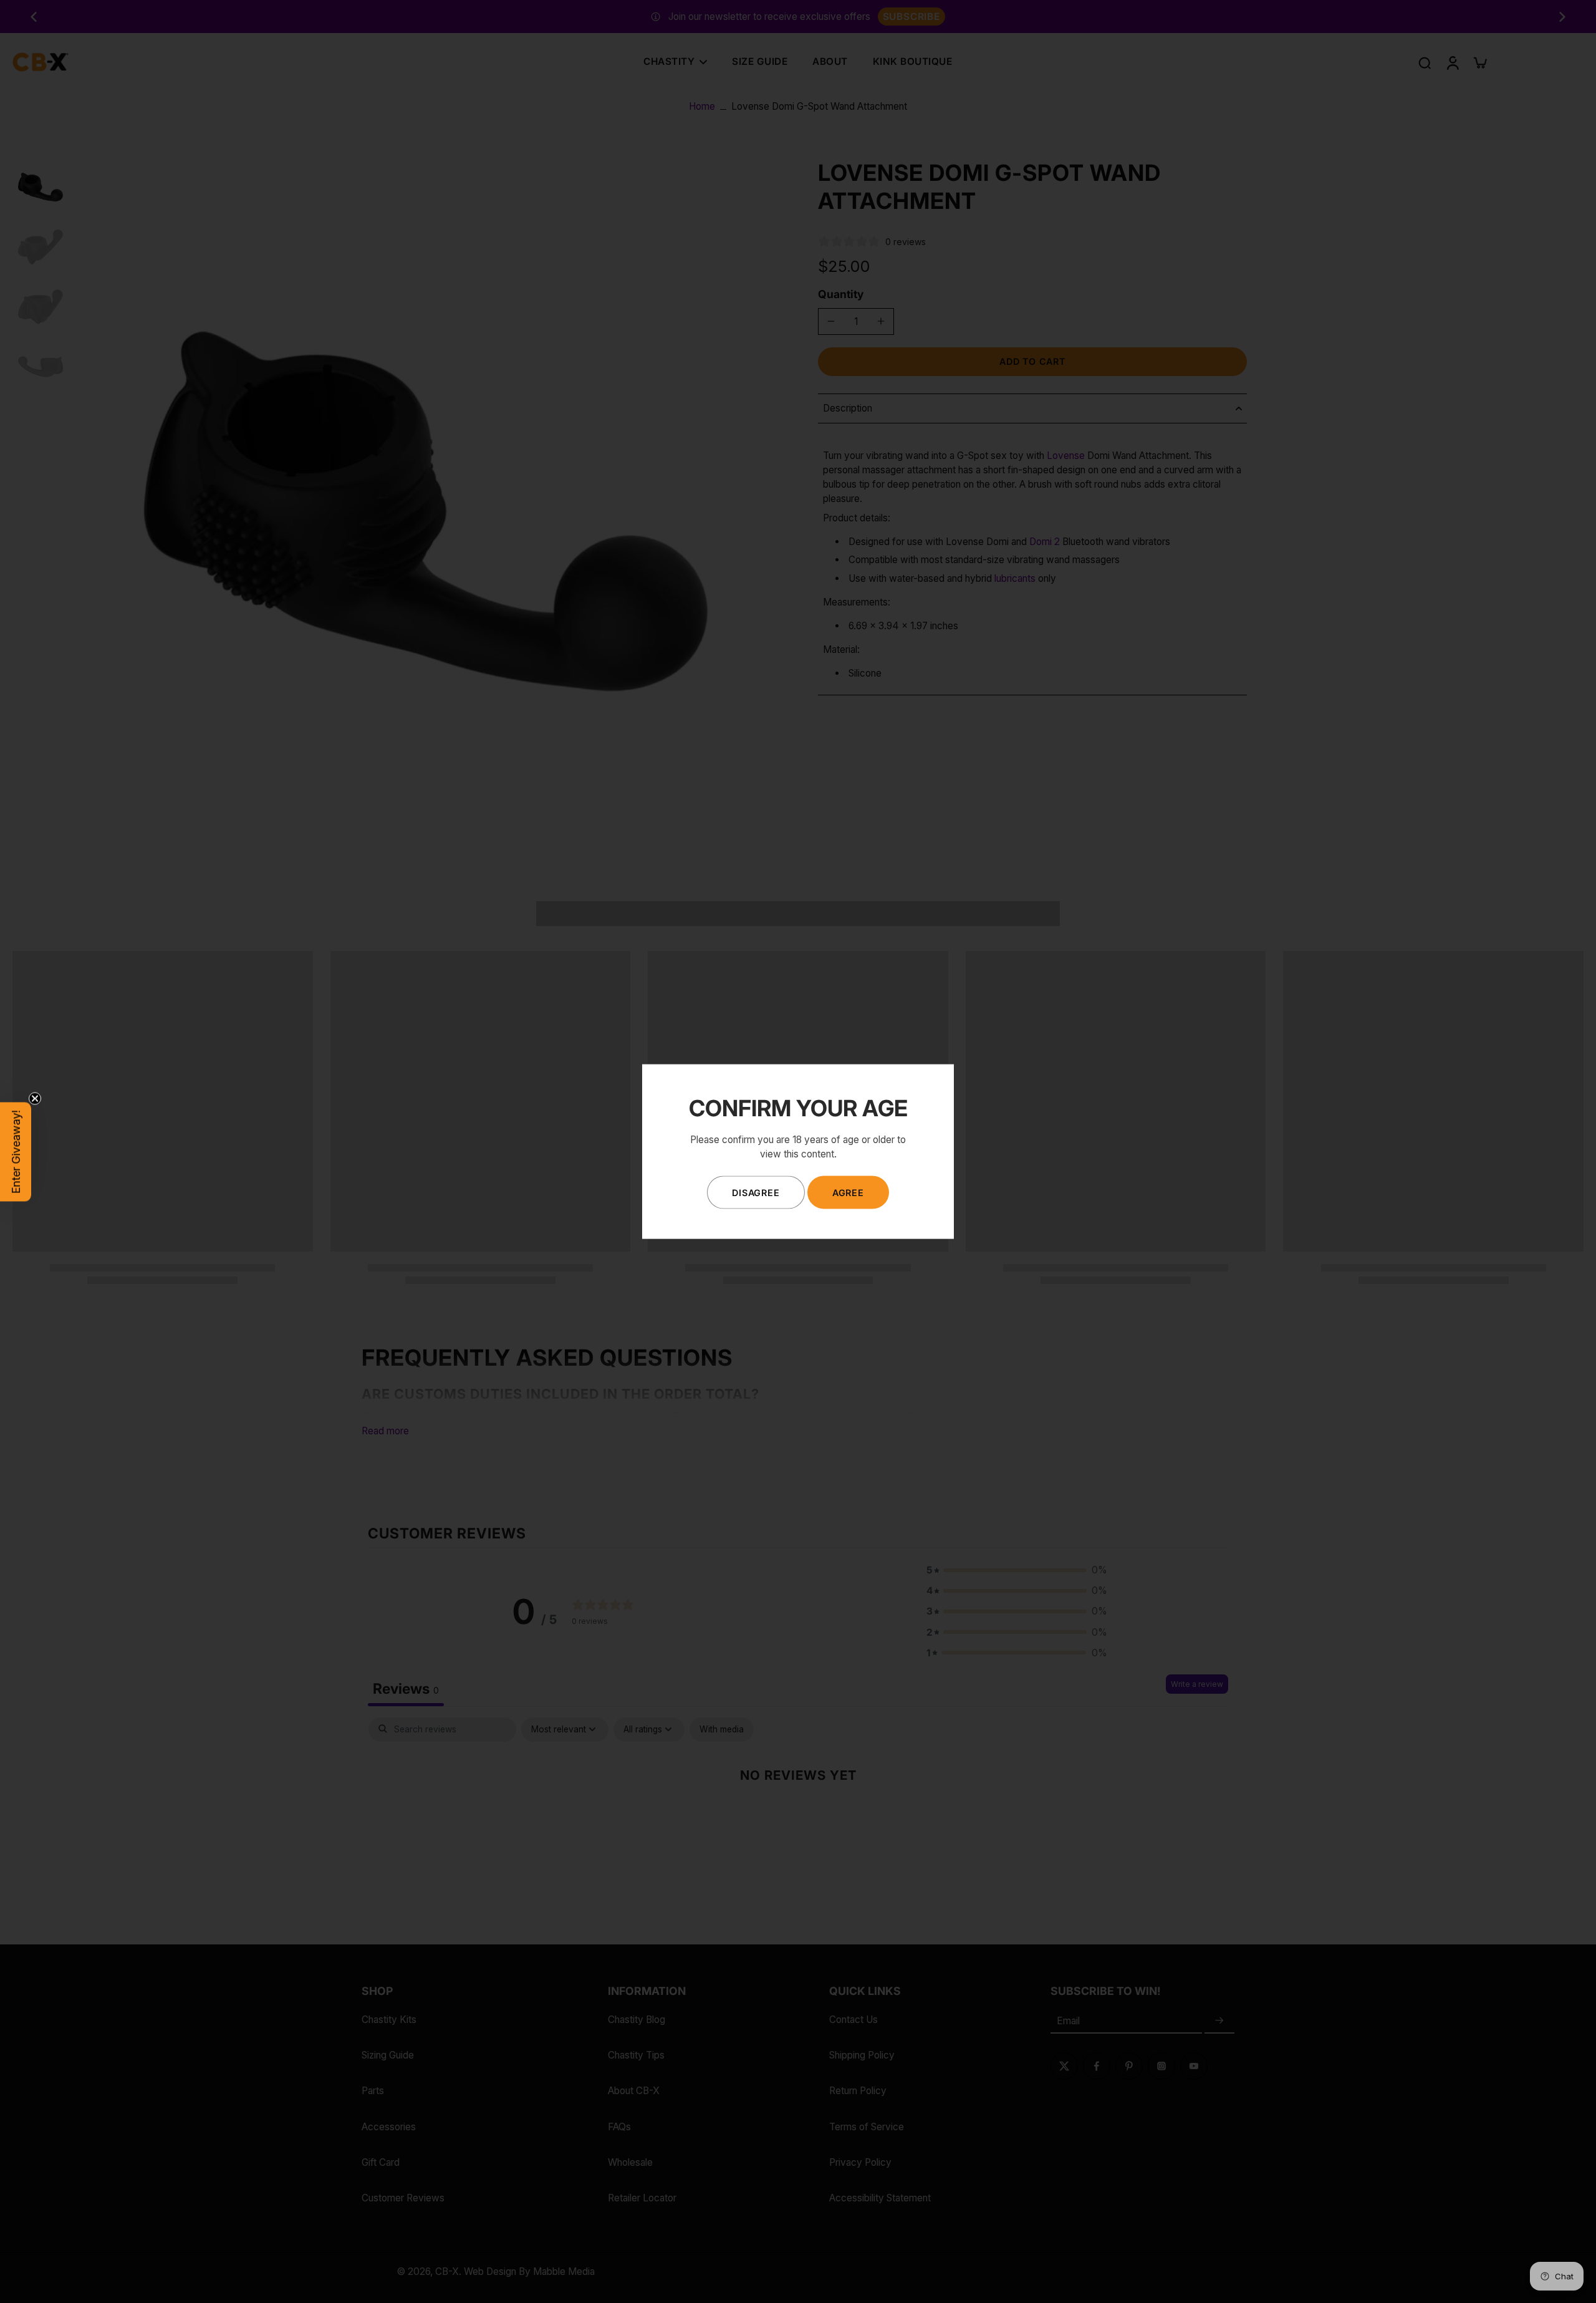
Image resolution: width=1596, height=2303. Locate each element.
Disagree (756, 1192)
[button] (16, 1151)
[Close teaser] (35, 1098)
